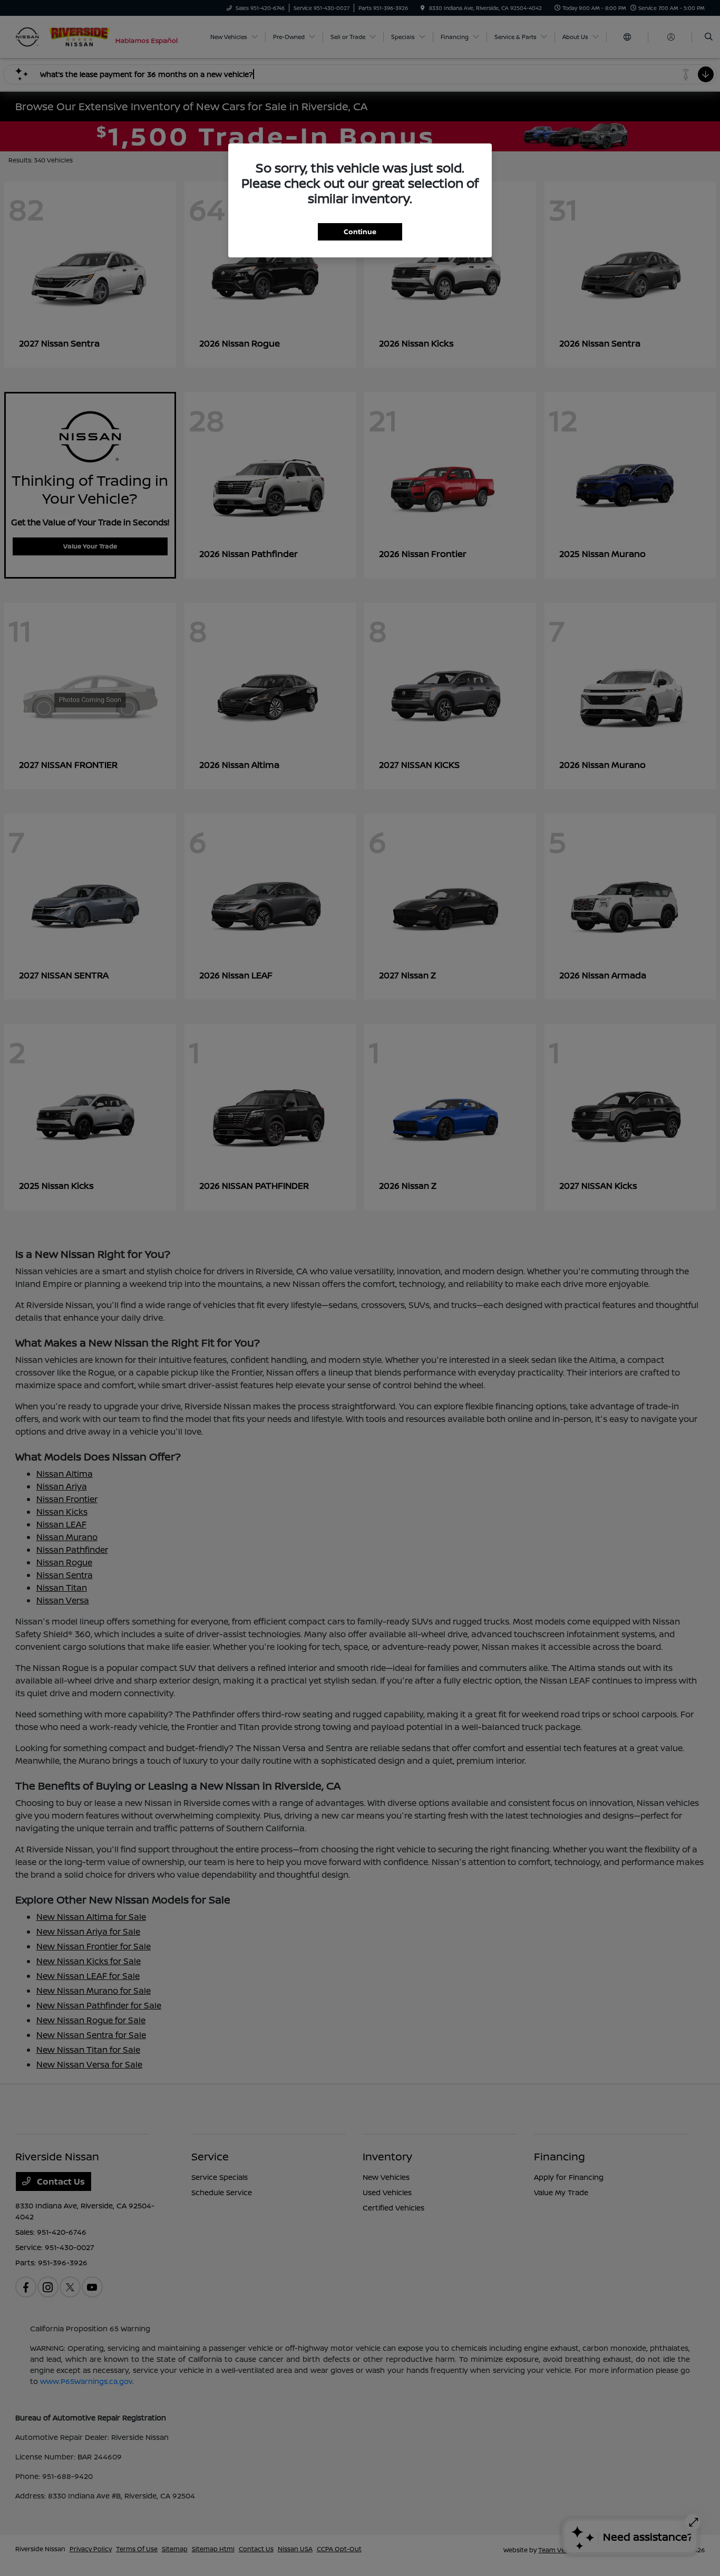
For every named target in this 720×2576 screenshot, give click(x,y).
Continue (360, 232)
